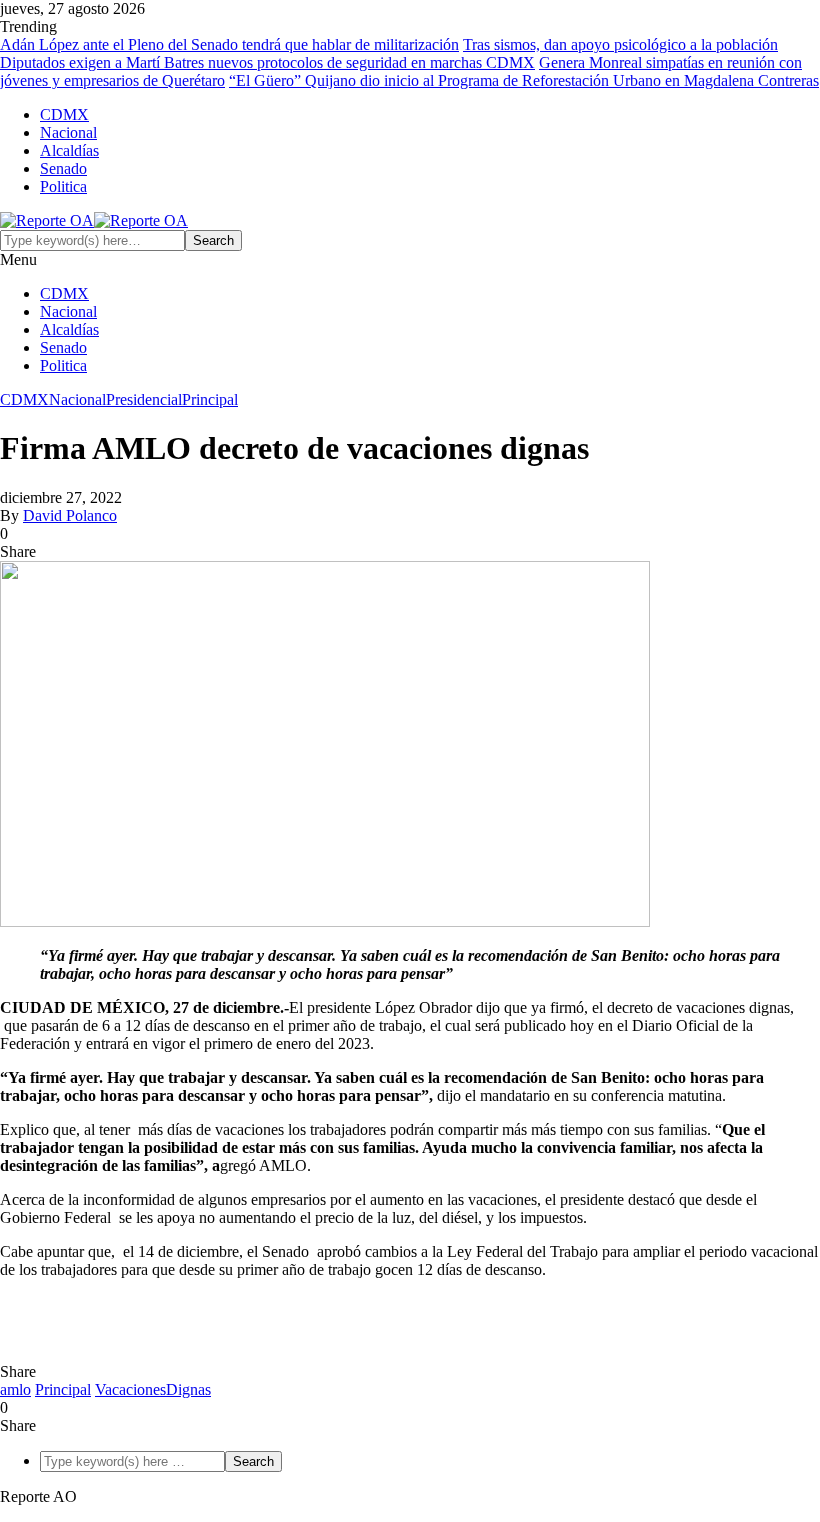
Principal (210, 399)
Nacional (68, 132)
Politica (63, 186)
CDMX (64, 114)
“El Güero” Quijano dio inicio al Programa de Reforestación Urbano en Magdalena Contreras (524, 80)
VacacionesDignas (153, 1389)
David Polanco (70, 515)
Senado (63, 168)
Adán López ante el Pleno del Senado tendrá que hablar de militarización (229, 44)
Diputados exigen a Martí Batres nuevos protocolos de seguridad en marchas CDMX (267, 62)
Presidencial (144, 399)
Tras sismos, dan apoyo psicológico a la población (620, 44)
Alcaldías (69, 150)
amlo (15, 1389)
